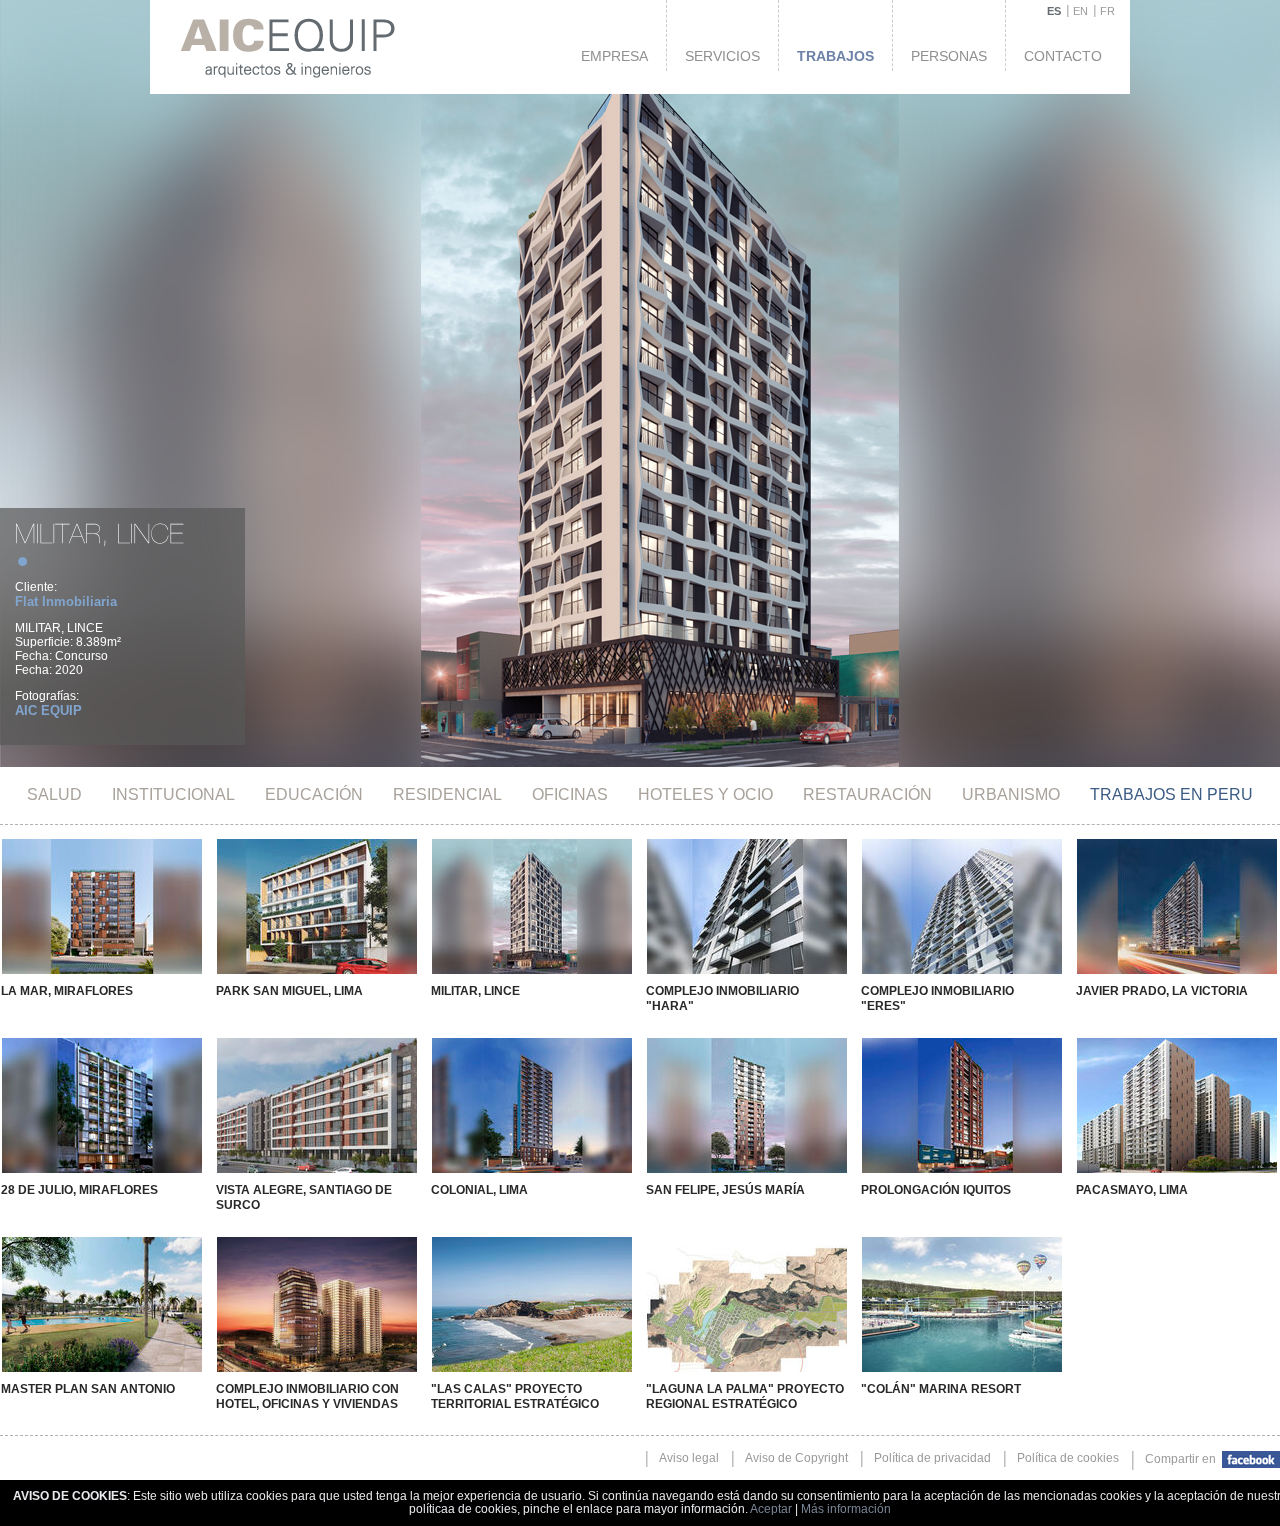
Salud (54, 794)
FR (1107, 11)
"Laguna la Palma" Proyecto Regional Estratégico (745, 1396)
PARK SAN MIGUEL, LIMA (289, 991)
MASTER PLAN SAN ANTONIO (88, 1389)
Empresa (614, 56)
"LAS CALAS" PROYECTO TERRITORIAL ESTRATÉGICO (515, 1396)
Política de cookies (1068, 1458)
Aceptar (771, 1509)
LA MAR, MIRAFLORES (67, 991)
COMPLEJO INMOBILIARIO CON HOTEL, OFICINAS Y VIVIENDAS (307, 1396)
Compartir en (1182, 1459)
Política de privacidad (932, 1458)
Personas (949, 56)
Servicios (722, 56)
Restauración (867, 794)
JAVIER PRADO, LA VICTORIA (1162, 991)
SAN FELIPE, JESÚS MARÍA (725, 1190)
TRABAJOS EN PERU (1171, 794)
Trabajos (835, 56)
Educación (314, 794)
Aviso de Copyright (796, 1458)
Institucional (173, 794)
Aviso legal (689, 1458)
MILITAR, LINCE (475, 991)
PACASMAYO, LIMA (1132, 1190)
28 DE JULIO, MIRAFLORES (79, 1190)
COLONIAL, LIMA (479, 1190)
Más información (846, 1509)
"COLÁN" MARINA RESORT (941, 1389)
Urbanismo (1011, 794)
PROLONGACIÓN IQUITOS (936, 1190)
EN (1080, 11)
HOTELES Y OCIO (705, 794)
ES (1054, 11)
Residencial (447, 794)
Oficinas (570, 794)
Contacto (1063, 56)
